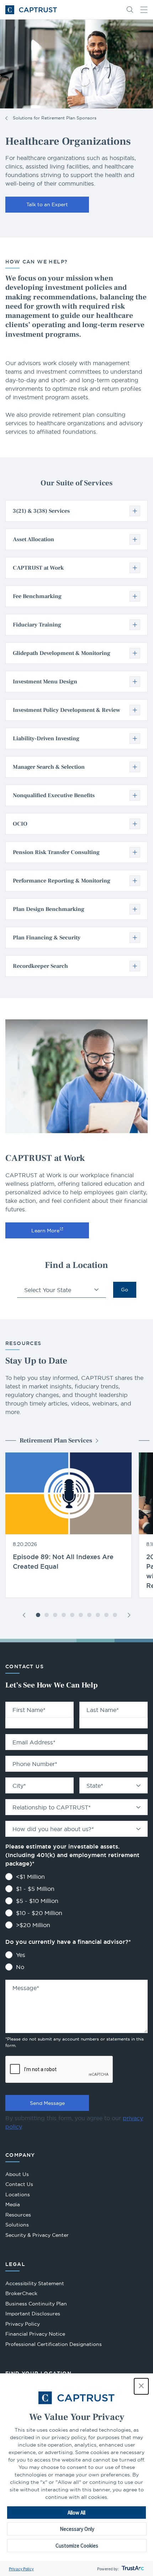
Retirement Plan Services (56, 1441)
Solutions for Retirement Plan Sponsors (55, 118)
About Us (17, 2174)
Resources (18, 2215)
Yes (21, 1955)
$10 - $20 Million (39, 1913)
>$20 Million (33, 1925)
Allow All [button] (76, 2513)
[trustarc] (132, 2569)
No (20, 1967)
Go (125, 1290)
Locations (18, 2194)
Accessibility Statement (35, 2283)
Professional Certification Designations (54, 2345)
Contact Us (19, 2184)
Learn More (45, 1231)
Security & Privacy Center (37, 2235)
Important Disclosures (33, 2314)
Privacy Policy (21, 2569)
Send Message (47, 2103)
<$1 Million (30, 1877)
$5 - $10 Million (37, 1901)
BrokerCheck (21, 2294)
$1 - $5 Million (35, 1889)
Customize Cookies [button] (77, 2546)
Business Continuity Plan (36, 2304)
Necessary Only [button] (77, 2529)
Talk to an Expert (47, 204)
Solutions (17, 2225)
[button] (141, 2386)
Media (13, 2204)
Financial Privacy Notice (35, 2334)
